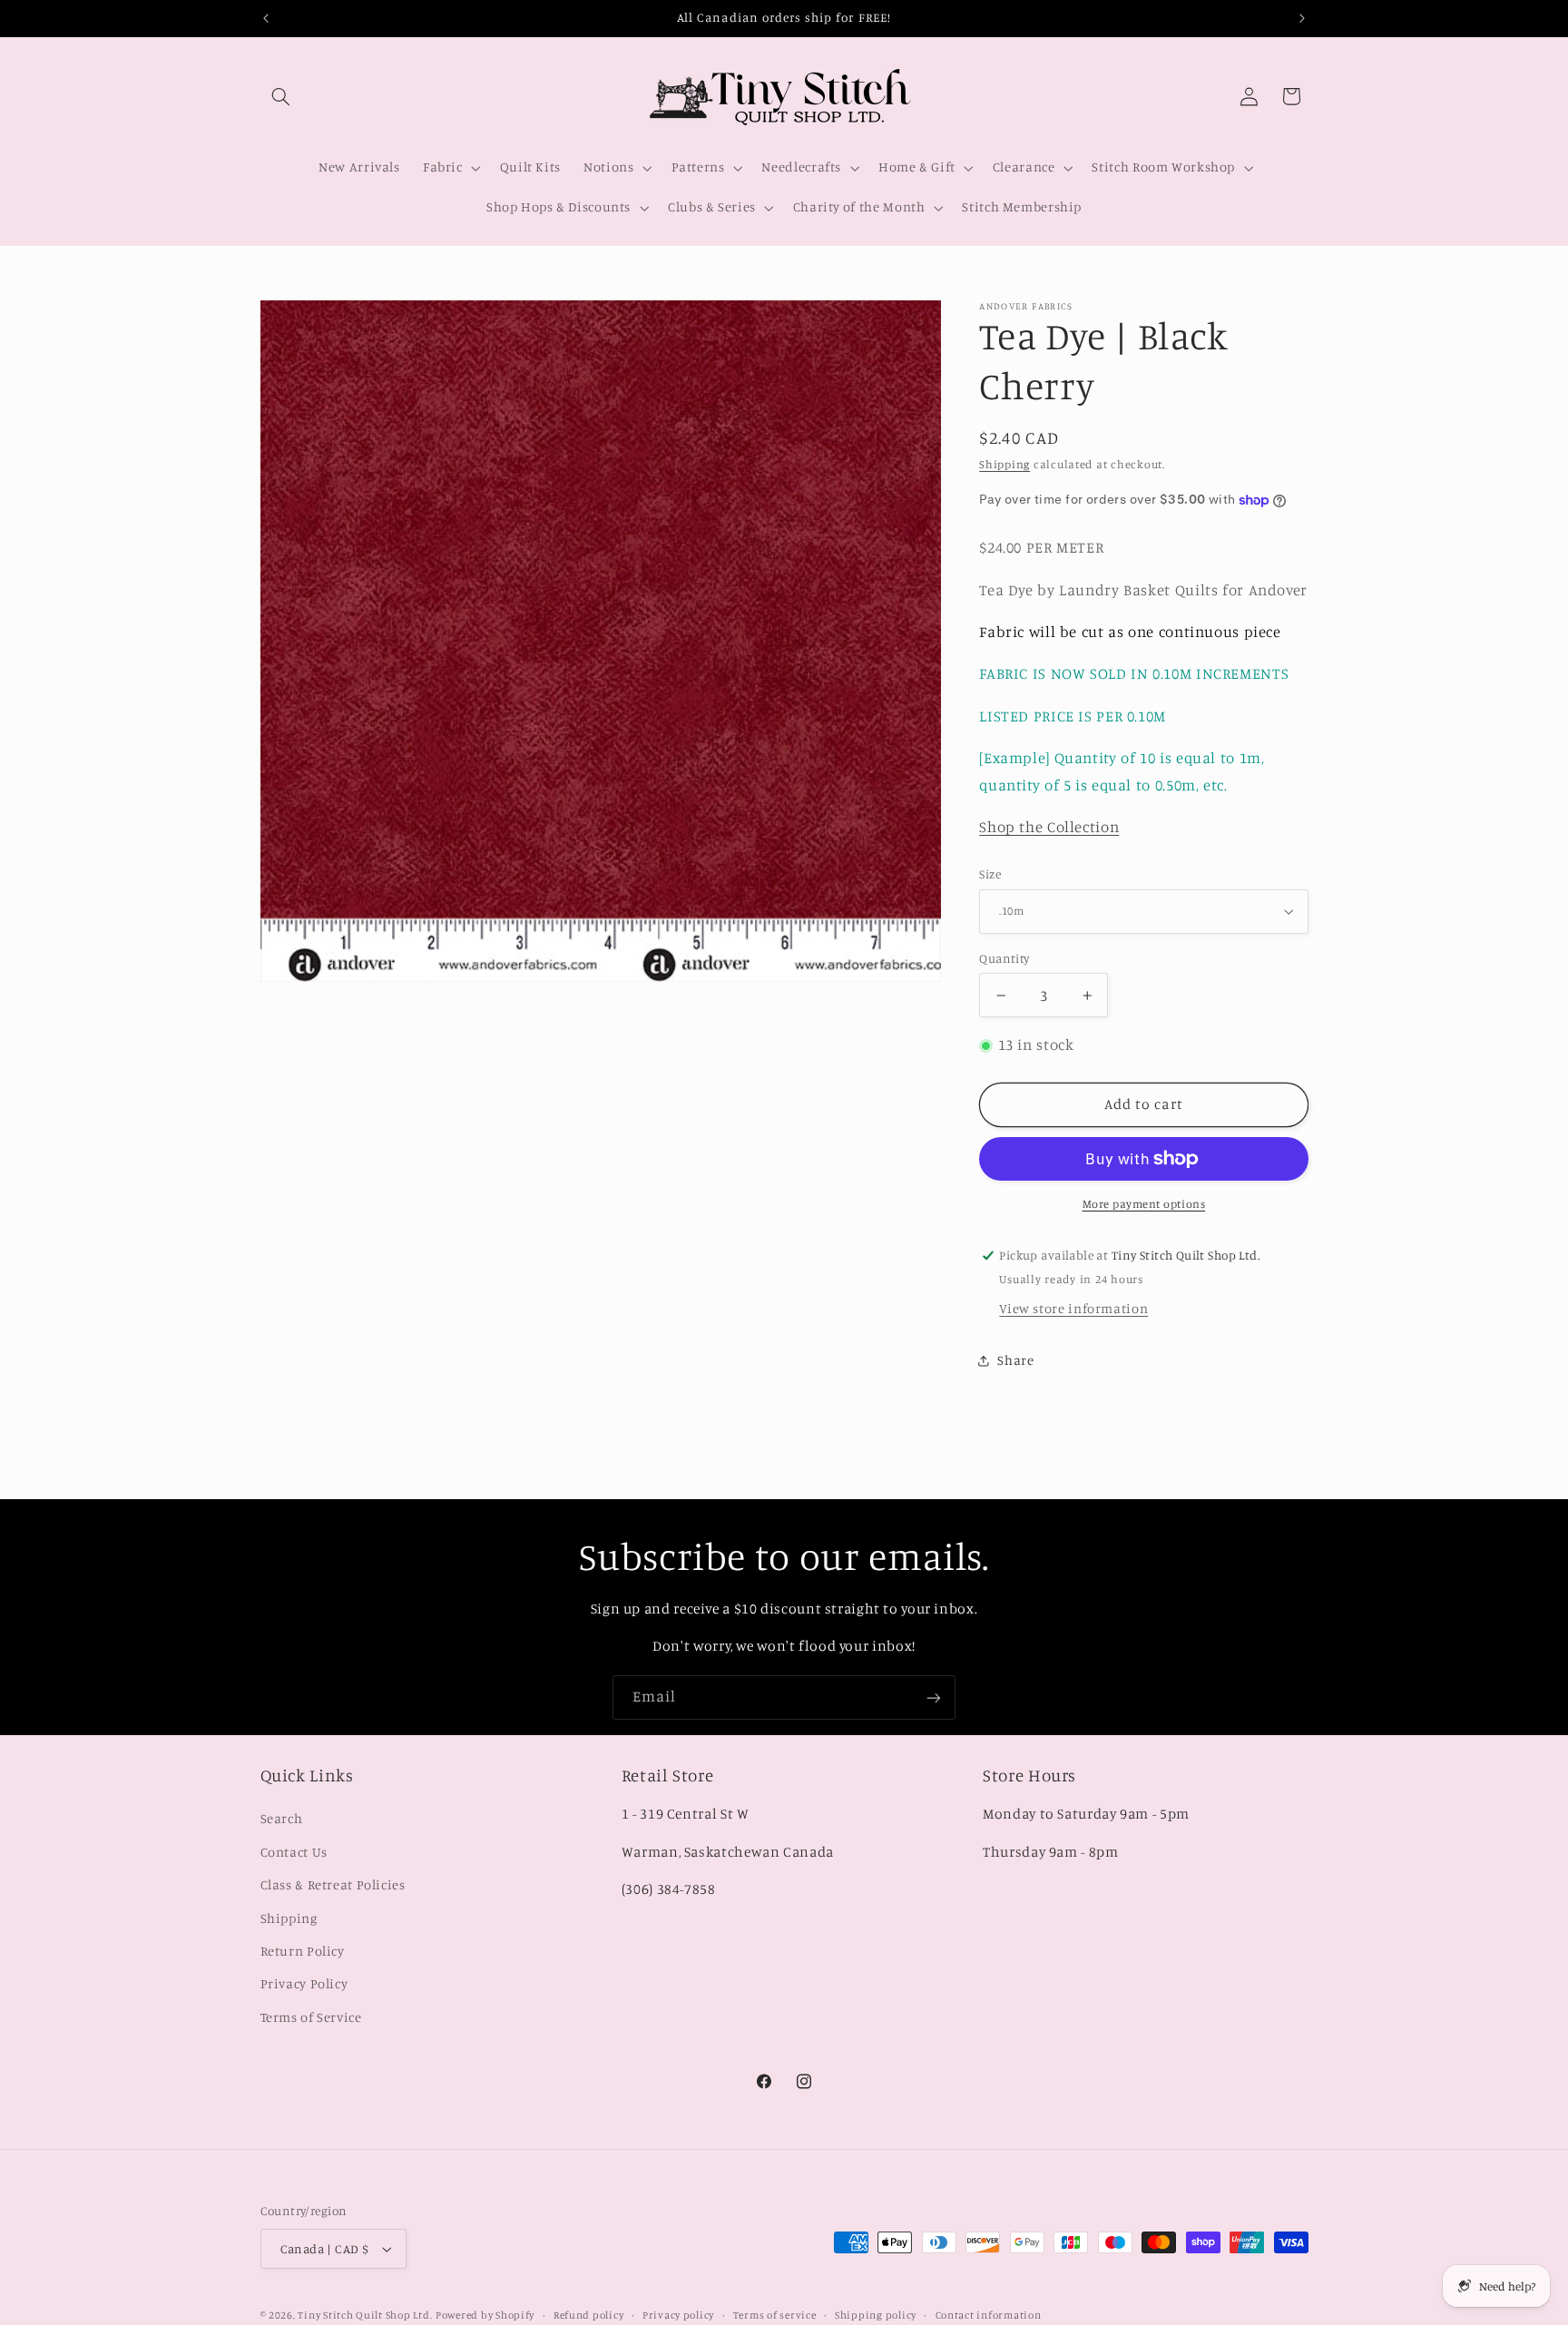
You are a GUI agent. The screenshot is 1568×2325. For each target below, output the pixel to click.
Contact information (989, 2315)
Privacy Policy (304, 1983)
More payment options (1144, 1204)
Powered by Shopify (485, 2315)
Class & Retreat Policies (333, 1884)
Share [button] (1015, 1360)
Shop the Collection (1049, 828)
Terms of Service (311, 2017)
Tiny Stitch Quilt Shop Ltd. (365, 2315)
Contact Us (294, 1852)
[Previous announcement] (266, 18)
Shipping (1004, 464)
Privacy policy (678, 2315)
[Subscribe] (934, 1697)
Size (990, 874)
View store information (1073, 1308)
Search (282, 1818)
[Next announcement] (1302, 18)
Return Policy (303, 1951)
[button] (281, 96)
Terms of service (775, 2315)
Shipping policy (876, 2315)
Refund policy (589, 2315)
